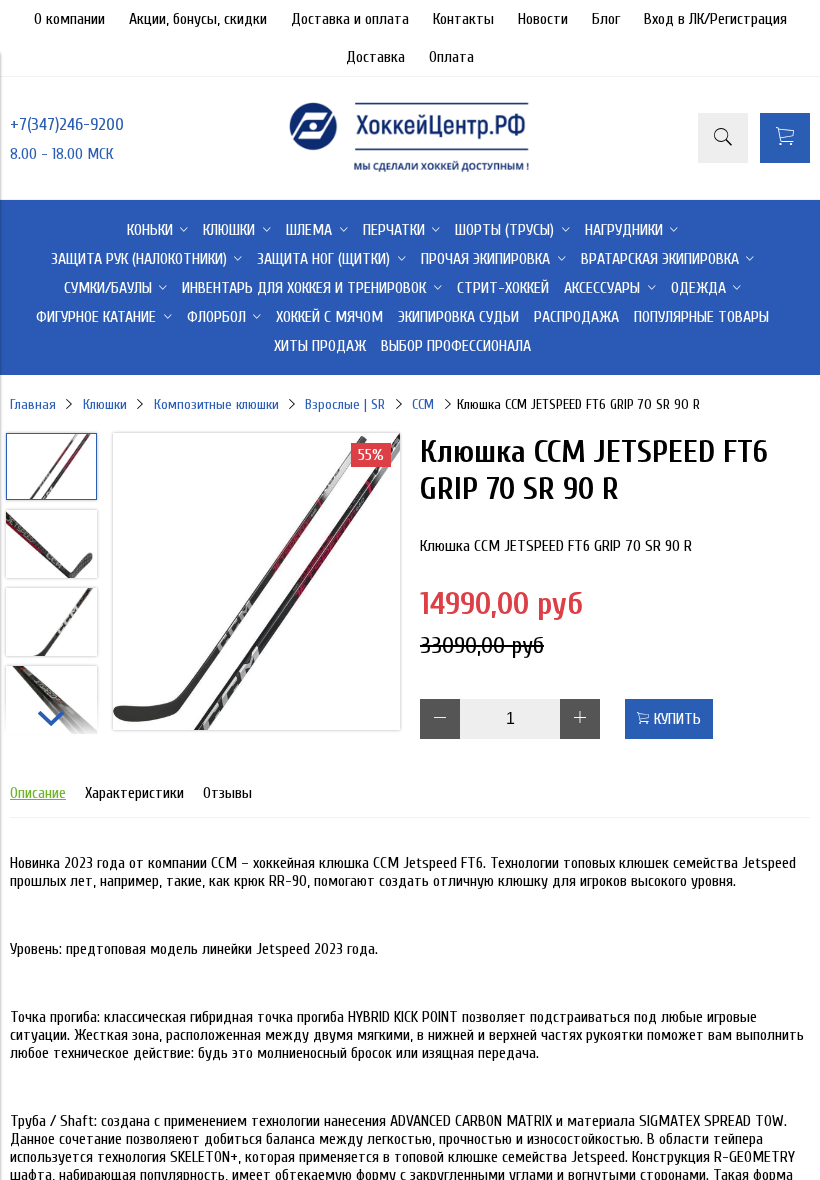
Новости (543, 19)
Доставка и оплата (350, 19)
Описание (38, 793)
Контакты (463, 19)
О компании (69, 19)
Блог (606, 19)
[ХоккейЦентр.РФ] (409, 171)
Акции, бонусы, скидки (198, 19)
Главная (33, 404)
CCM (423, 404)
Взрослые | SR (345, 404)
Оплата (451, 57)
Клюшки (105, 404)
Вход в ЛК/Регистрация (715, 19)
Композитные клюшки (216, 404)
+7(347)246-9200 (67, 124)
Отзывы (227, 793)
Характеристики (134, 793)
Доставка (375, 57)
